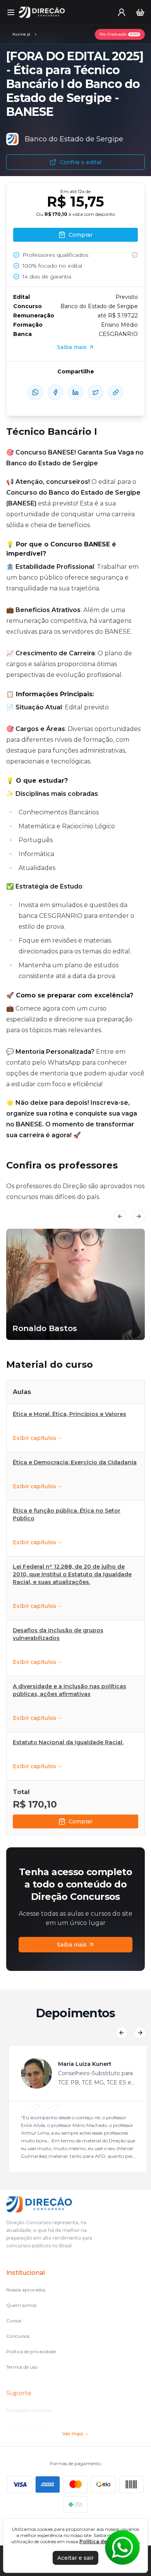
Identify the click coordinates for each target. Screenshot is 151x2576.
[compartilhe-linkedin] (75, 392)
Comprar (81, 1821)
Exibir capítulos (34, 1438)
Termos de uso (22, 2367)
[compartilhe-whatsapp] (35, 392)
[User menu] (122, 12)
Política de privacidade (31, 2351)
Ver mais (73, 2434)
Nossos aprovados (26, 2290)
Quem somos (21, 2305)
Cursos (14, 2321)
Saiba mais (72, 1945)
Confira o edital (81, 162)
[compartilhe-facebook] (55, 392)
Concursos (18, 2336)
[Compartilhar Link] (116, 392)
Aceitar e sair (75, 2558)
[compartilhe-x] (96, 392)
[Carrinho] (140, 12)
